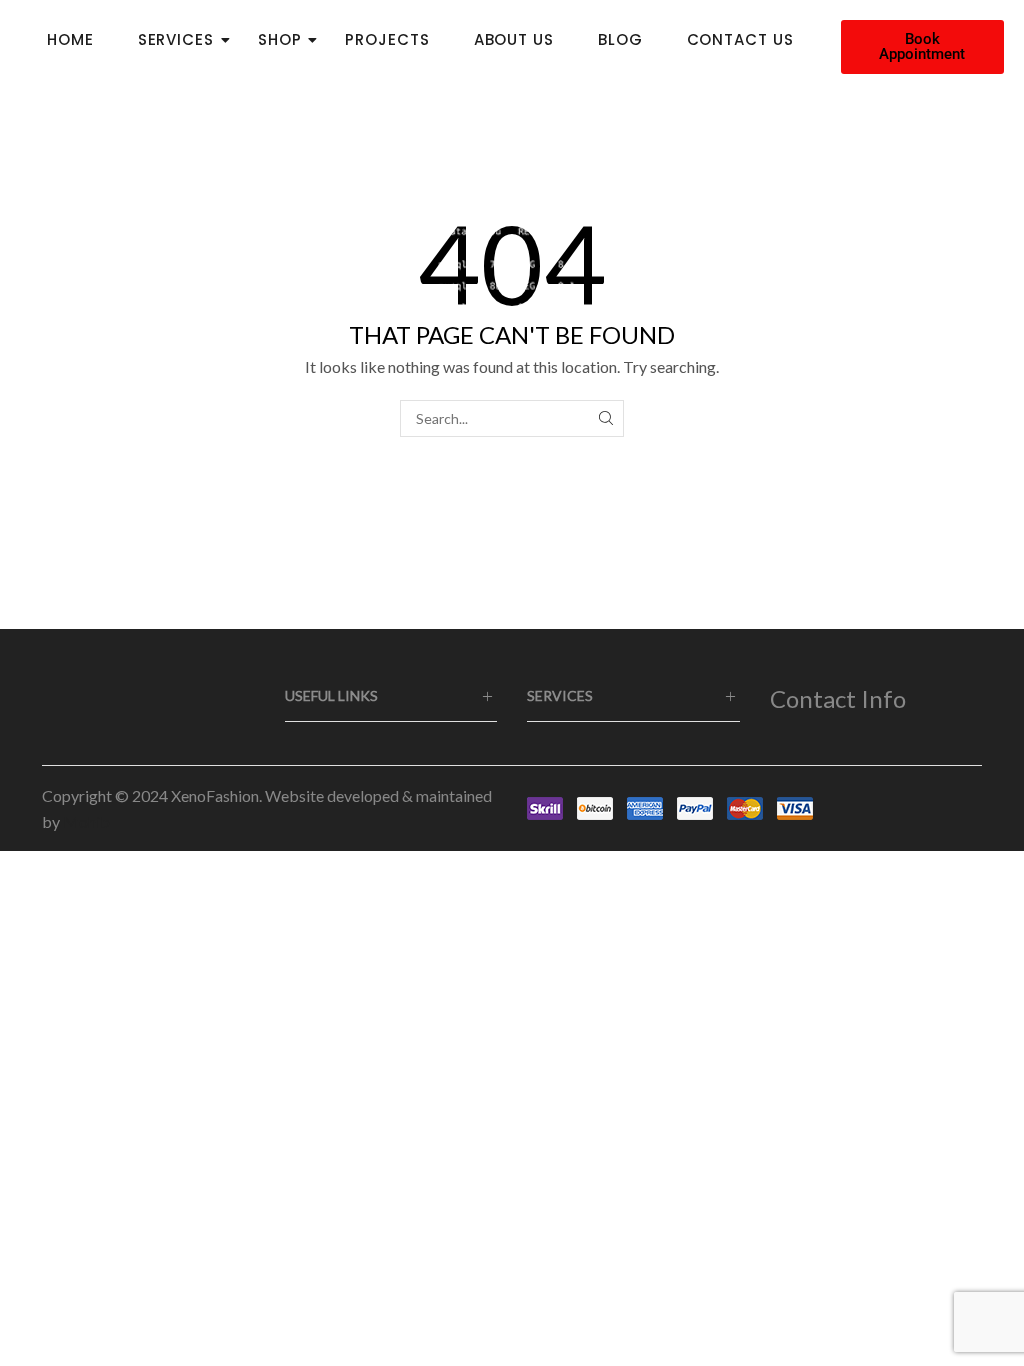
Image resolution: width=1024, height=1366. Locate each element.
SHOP (280, 39)
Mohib (86, 821)
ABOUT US (514, 39)
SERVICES (176, 39)
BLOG (620, 39)
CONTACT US (740, 39)
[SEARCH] (605, 418)
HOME (70, 39)
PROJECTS (387, 39)
